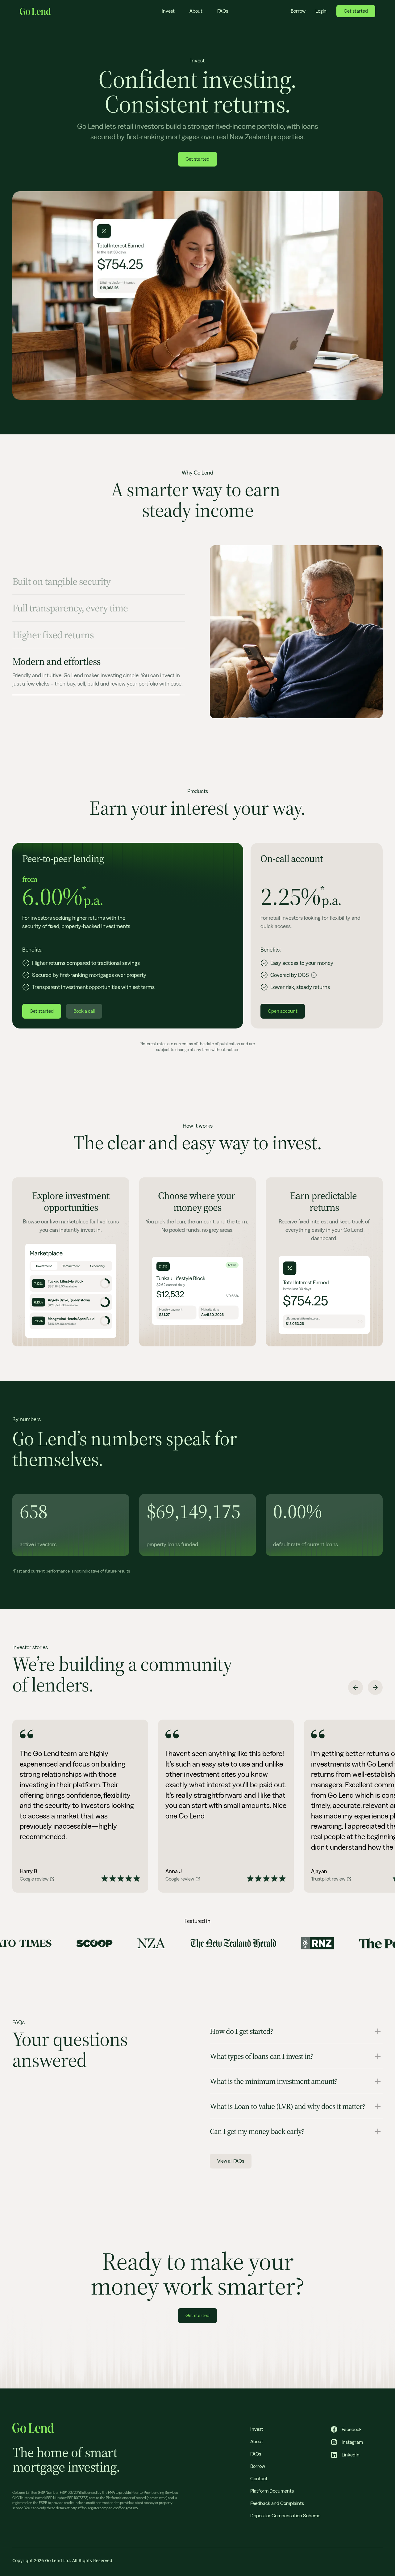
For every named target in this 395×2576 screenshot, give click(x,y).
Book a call (84, 1011)
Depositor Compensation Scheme (285, 2516)
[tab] (99, 592)
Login (321, 11)
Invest (168, 11)
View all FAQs (231, 2161)
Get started (356, 11)
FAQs (223, 11)
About (196, 11)
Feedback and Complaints (277, 2503)
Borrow (298, 11)
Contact (259, 2479)
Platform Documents (272, 2491)
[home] (35, 11)
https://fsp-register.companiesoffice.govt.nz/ (104, 2508)
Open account (283, 1011)
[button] (355, 1687)
